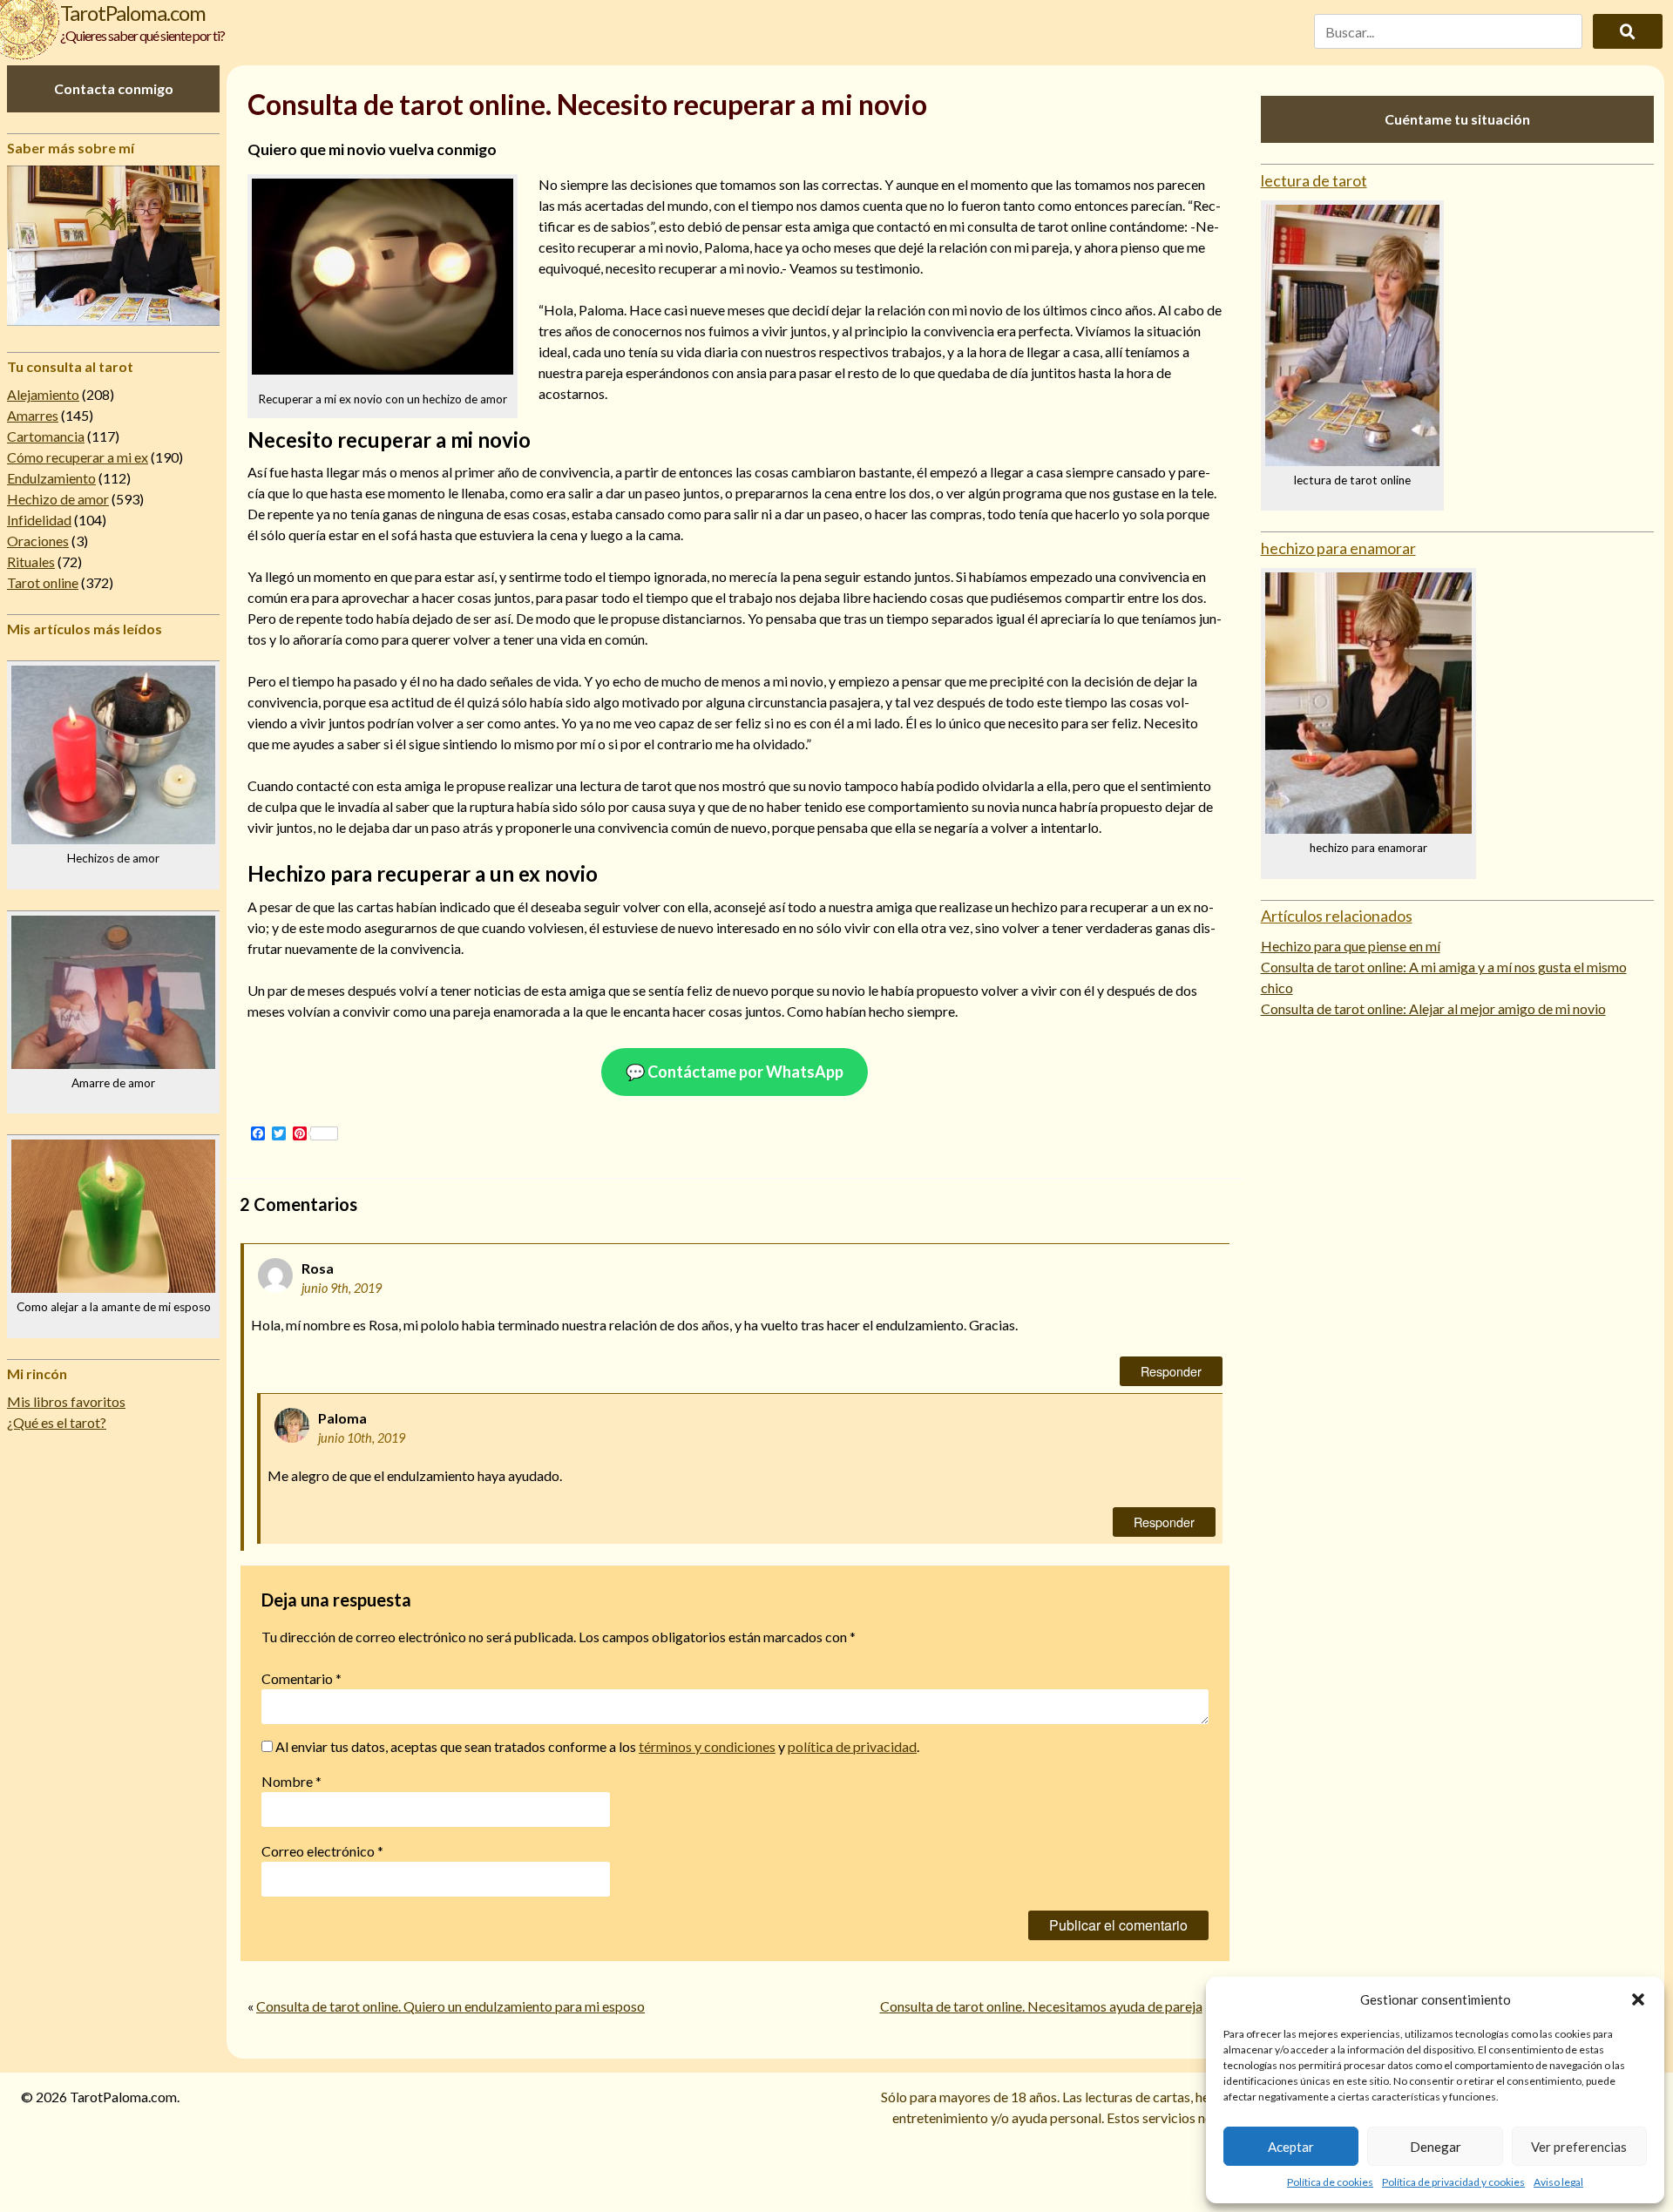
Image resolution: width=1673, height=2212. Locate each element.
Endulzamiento (51, 478)
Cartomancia (46, 436)
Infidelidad (39, 520)
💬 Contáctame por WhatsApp (735, 1072)
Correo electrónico (322, 1851)
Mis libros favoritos (66, 1401)
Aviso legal (1558, 2182)
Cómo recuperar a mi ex (78, 457)
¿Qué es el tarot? (57, 1422)
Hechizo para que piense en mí (1351, 946)
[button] (1638, 1999)
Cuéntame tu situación (1457, 119)
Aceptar (1291, 2147)
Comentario (301, 1678)
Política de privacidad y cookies (1453, 2182)
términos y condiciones (707, 1746)
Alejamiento (43, 394)
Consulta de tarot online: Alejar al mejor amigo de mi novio (1433, 1008)
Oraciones (38, 541)
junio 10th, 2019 (362, 1438)
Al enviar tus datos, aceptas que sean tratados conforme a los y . (596, 1746)
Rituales (31, 561)
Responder (1171, 1371)
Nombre (291, 1781)
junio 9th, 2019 (342, 1288)
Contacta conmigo (114, 88)
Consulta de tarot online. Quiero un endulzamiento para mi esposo (450, 2006)
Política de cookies (1330, 2182)
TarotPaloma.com (133, 13)
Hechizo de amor (58, 499)
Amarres (33, 415)
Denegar (1436, 2147)
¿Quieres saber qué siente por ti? (142, 35)
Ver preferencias (1579, 2147)
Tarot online (43, 582)
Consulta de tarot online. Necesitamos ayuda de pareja (1041, 2006)
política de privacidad (852, 1746)
